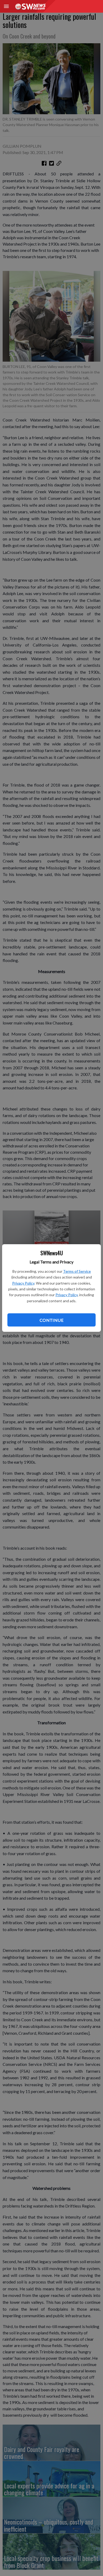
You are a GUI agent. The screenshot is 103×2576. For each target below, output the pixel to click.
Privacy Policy (23, 1283)
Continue (51, 1320)
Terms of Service (77, 1271)
